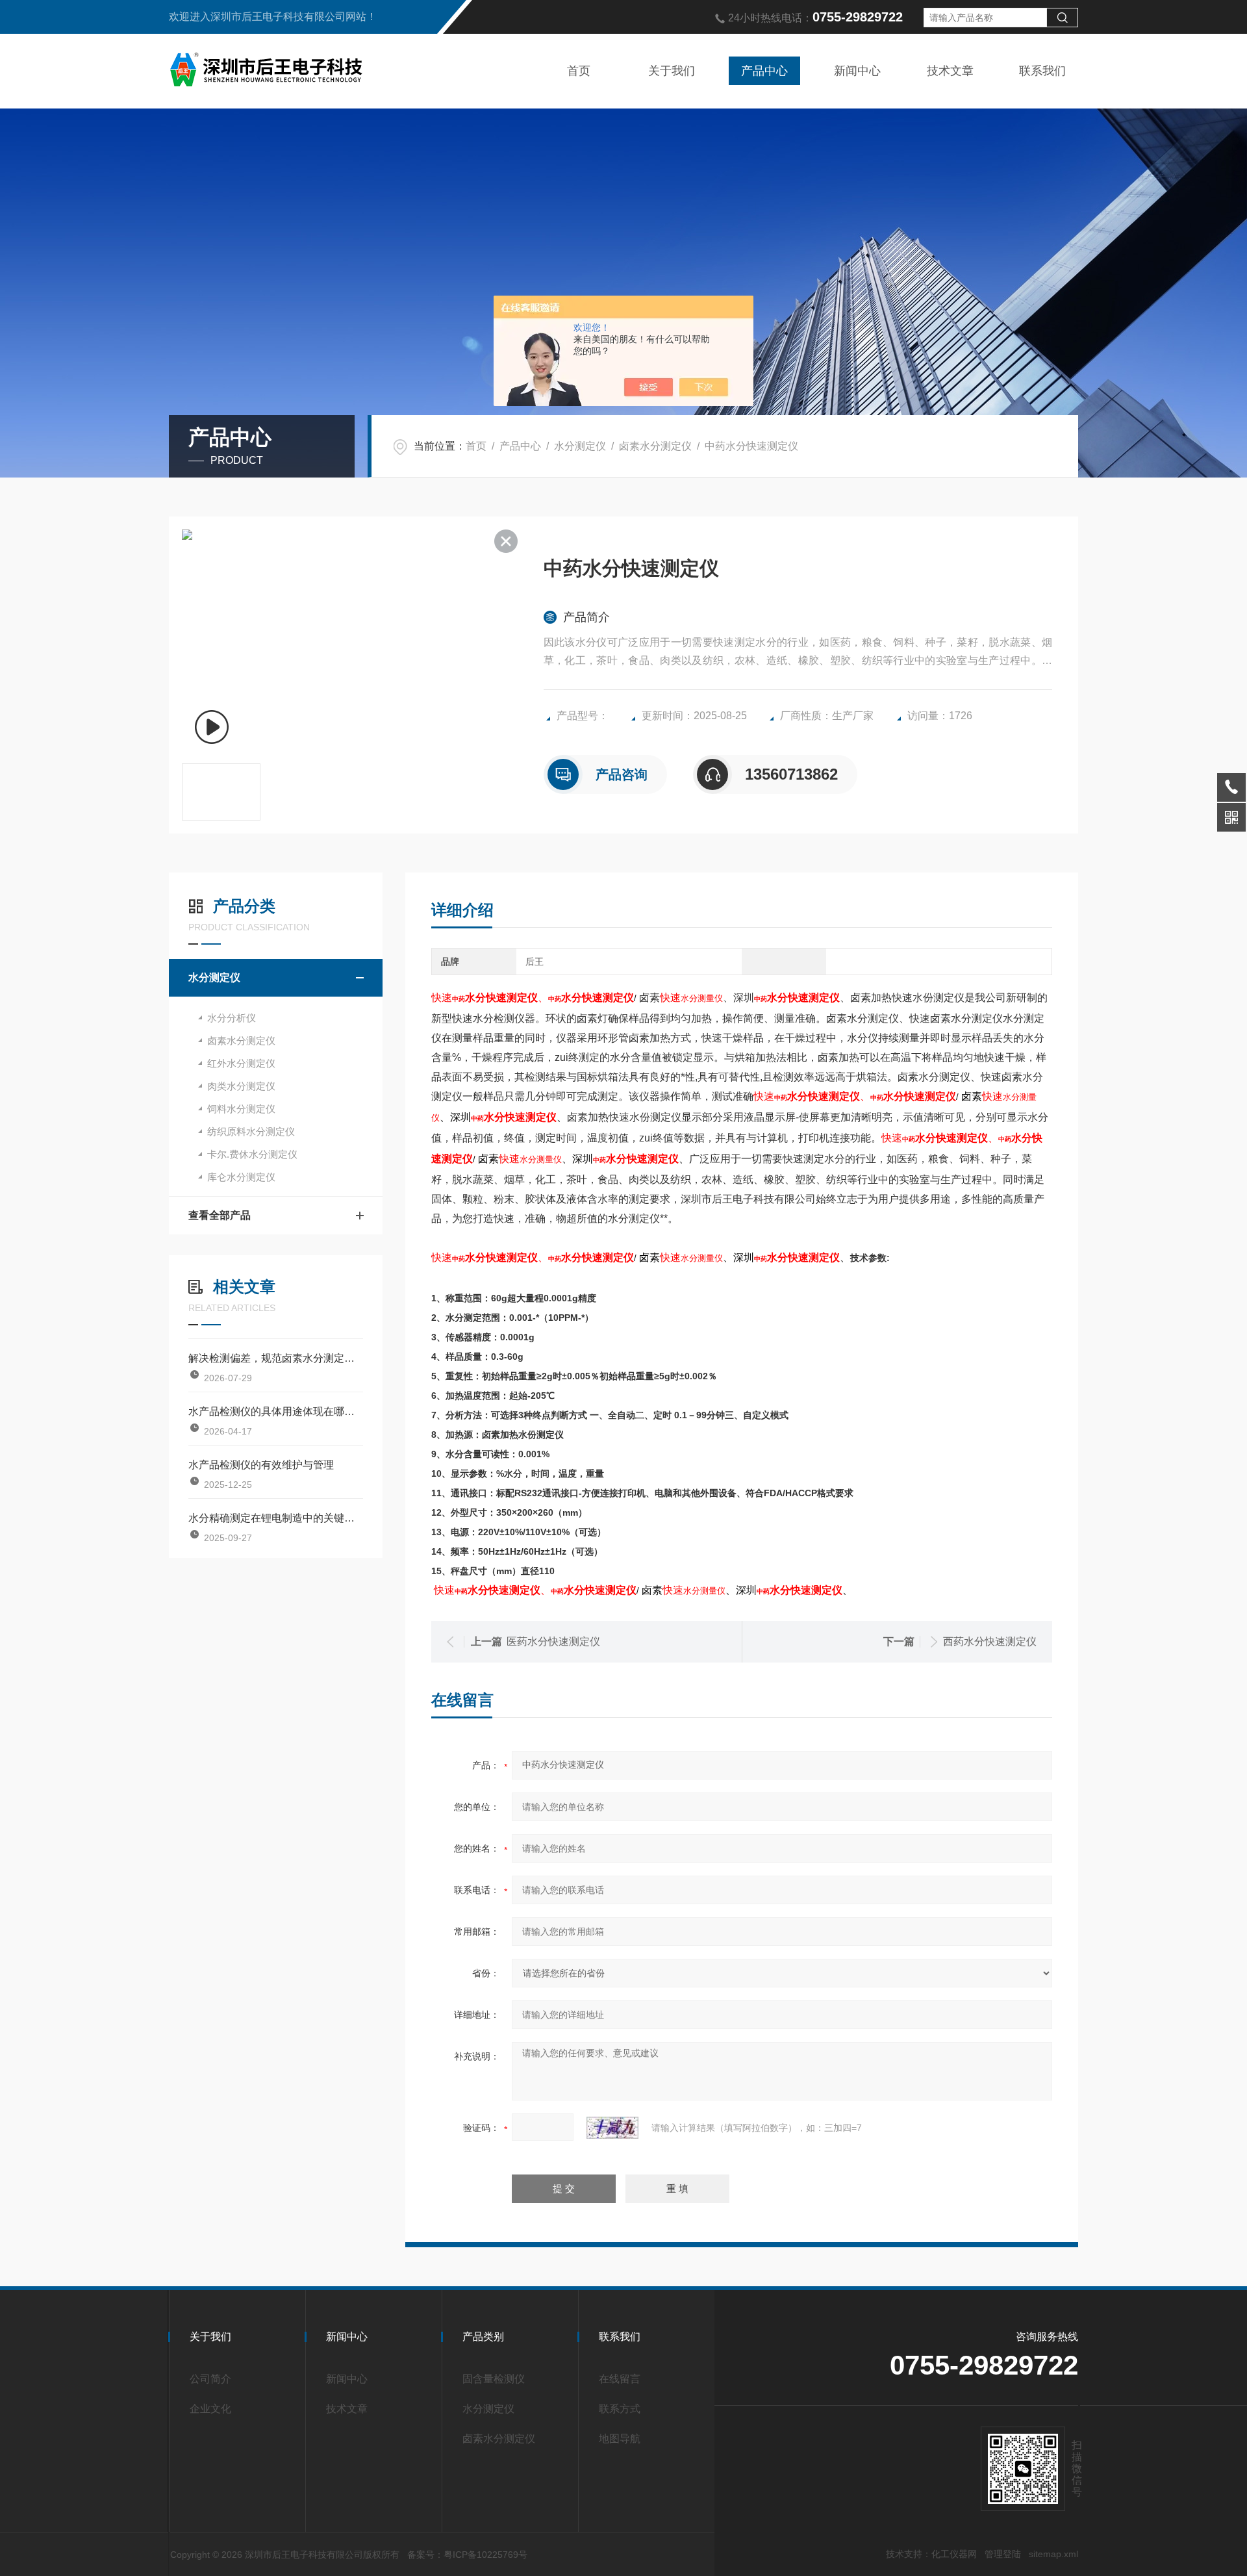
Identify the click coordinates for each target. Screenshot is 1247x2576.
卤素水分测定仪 (655, 446)
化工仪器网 (954, 2554)
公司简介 (210, 2379)
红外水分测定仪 (241, 1063)
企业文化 (210, 2409)
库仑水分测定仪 (241, 1177)
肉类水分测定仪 (241, 1086)
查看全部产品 (220, 1215)
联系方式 (620, 2409)
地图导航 (620, 2439)
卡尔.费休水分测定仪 (252, 1154)
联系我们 (1042, 71)
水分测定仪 (580, 446)
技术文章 (950, 71)
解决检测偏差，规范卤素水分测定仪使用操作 (276, 1358)
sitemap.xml (1053, 2554)
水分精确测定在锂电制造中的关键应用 (276, 1518)
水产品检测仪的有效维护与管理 (261, 1465)
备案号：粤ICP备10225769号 (467, 2555)
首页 (579, 71)
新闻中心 (857, 71)
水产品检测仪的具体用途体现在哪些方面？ (276, 1411)
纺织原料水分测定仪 (251, 1131)
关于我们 (672, 71)
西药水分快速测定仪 (990, 1641)
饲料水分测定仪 (241, 1109)
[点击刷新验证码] (612, 2128)
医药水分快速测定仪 (553, 1641)
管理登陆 (1003, 2554)
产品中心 (764, 71)
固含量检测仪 (494, 2379)
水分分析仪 (232, 1018)
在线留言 (620, 2379)
